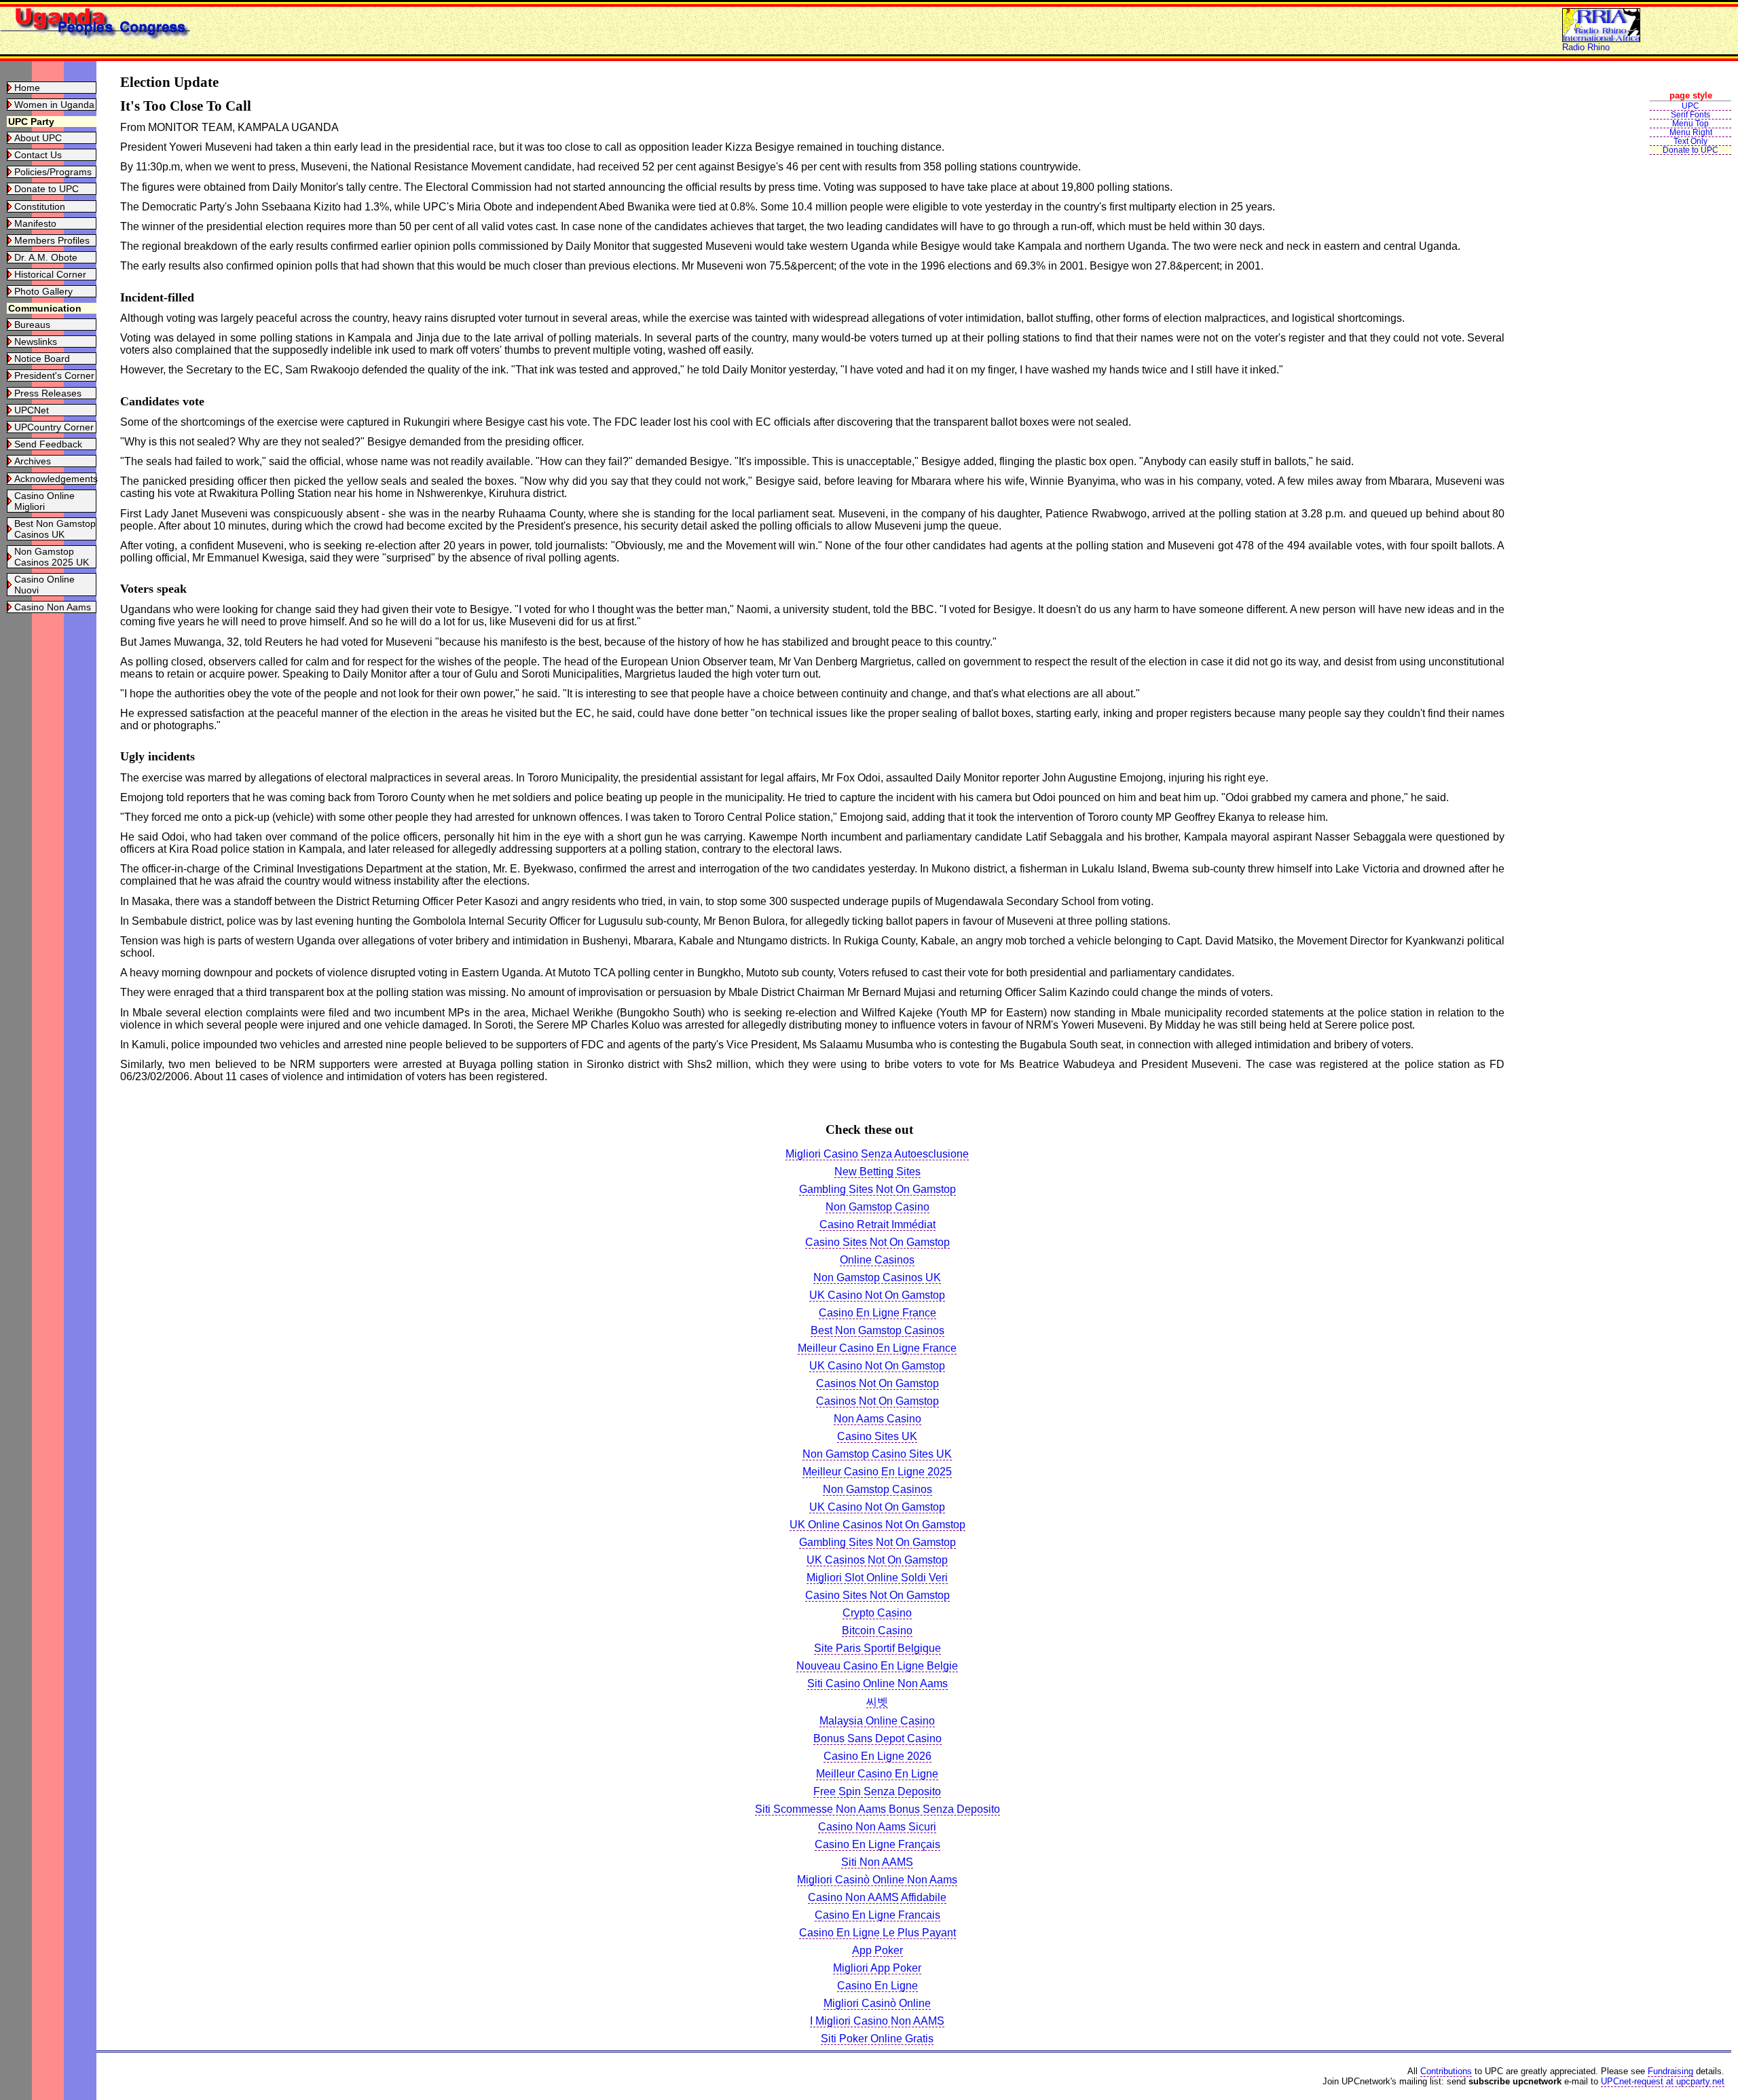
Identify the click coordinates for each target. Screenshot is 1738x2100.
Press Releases (48, 393)
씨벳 (877, 1702)
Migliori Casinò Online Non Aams (877, 1880)
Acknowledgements (56, 479)
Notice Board (42, 358)
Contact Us (38, 155)
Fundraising (1670, 2071)
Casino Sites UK (877, 1436)
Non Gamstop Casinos (877, 1489)
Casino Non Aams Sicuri (877, 1827)
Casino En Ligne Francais (877, 1915)
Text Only (1690, 141)
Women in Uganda (54, 105)
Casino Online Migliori (44, 501)
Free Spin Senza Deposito (877, 1791)
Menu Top (1690, 124)
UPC (1690, 106)
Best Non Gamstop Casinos (877, 1330)
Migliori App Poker (877, 1968)
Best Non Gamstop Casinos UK (55, 529)
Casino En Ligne (877, 1986)
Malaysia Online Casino (877, 1721)
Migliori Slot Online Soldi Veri (877, 1578)
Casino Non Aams (53, 607)
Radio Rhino (1586, 47)
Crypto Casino (877, 1613)
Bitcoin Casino (877, 1631)
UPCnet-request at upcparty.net (1663, 2081)
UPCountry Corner (54, 427)
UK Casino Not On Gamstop (877, 1295)
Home (27, 88)
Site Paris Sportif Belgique (877, 1648)
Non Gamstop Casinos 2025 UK (52, 557)
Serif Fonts (1690, 115)
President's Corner (54, 375)
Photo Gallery (43, 291)
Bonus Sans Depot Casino (877, 1738)
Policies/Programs (53, 172)
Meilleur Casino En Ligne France (877, 1348)
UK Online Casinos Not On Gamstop (877, 1525)
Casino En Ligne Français (877, 1844)
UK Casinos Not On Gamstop (877, 1560)
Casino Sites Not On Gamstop (877, 1242)
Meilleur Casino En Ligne (877, 1774)
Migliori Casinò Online (877, 2003)
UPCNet (32, 410)
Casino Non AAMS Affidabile (877, 1897)
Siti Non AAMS (877, 1862)
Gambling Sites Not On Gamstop (877, 1189)
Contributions (1446, 2071)
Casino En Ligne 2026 (877, 1756)
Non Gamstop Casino (877, 1207)
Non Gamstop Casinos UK (877, 1277)
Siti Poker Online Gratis (877, 2039)
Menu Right (1691, 132)
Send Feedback (48, 444)
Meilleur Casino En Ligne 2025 (877, 1472)
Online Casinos (877, 1260)
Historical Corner (50, 274)
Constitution (40, 206)
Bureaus (32, 325)
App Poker (877, 1950)
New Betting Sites (877, 1172)
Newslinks (36, 342)
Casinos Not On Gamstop (877, 1383)
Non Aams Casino (877, 1419)
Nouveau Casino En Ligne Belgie (877, 1666)
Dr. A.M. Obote (46, 257)
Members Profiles (52, 240)
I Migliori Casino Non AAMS (877, 2021)
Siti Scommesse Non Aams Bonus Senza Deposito (877, 1809)
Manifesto (35, 223)
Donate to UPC (47, 189)
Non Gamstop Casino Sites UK (877, 1454)
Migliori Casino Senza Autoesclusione (877, 1154)
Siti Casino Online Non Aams (877, 1683)
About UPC (38, 138)
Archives (33, 461)
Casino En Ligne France (877, 1313)
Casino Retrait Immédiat (877, 1224)
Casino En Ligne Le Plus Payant (877, 1933)
